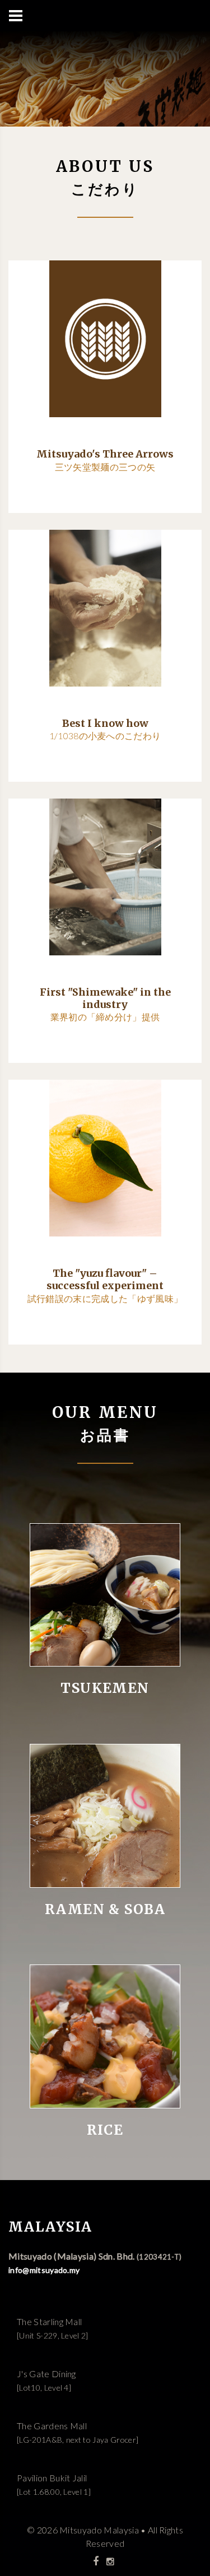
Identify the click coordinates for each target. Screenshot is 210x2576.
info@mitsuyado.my (44, 2270)
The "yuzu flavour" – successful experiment (105, 1279)
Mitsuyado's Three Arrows (105, 454)
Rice (105, 2131)
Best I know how (105, 723)
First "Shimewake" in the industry (105, 998)
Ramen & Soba (105, 1910)
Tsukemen (105, 1689)
